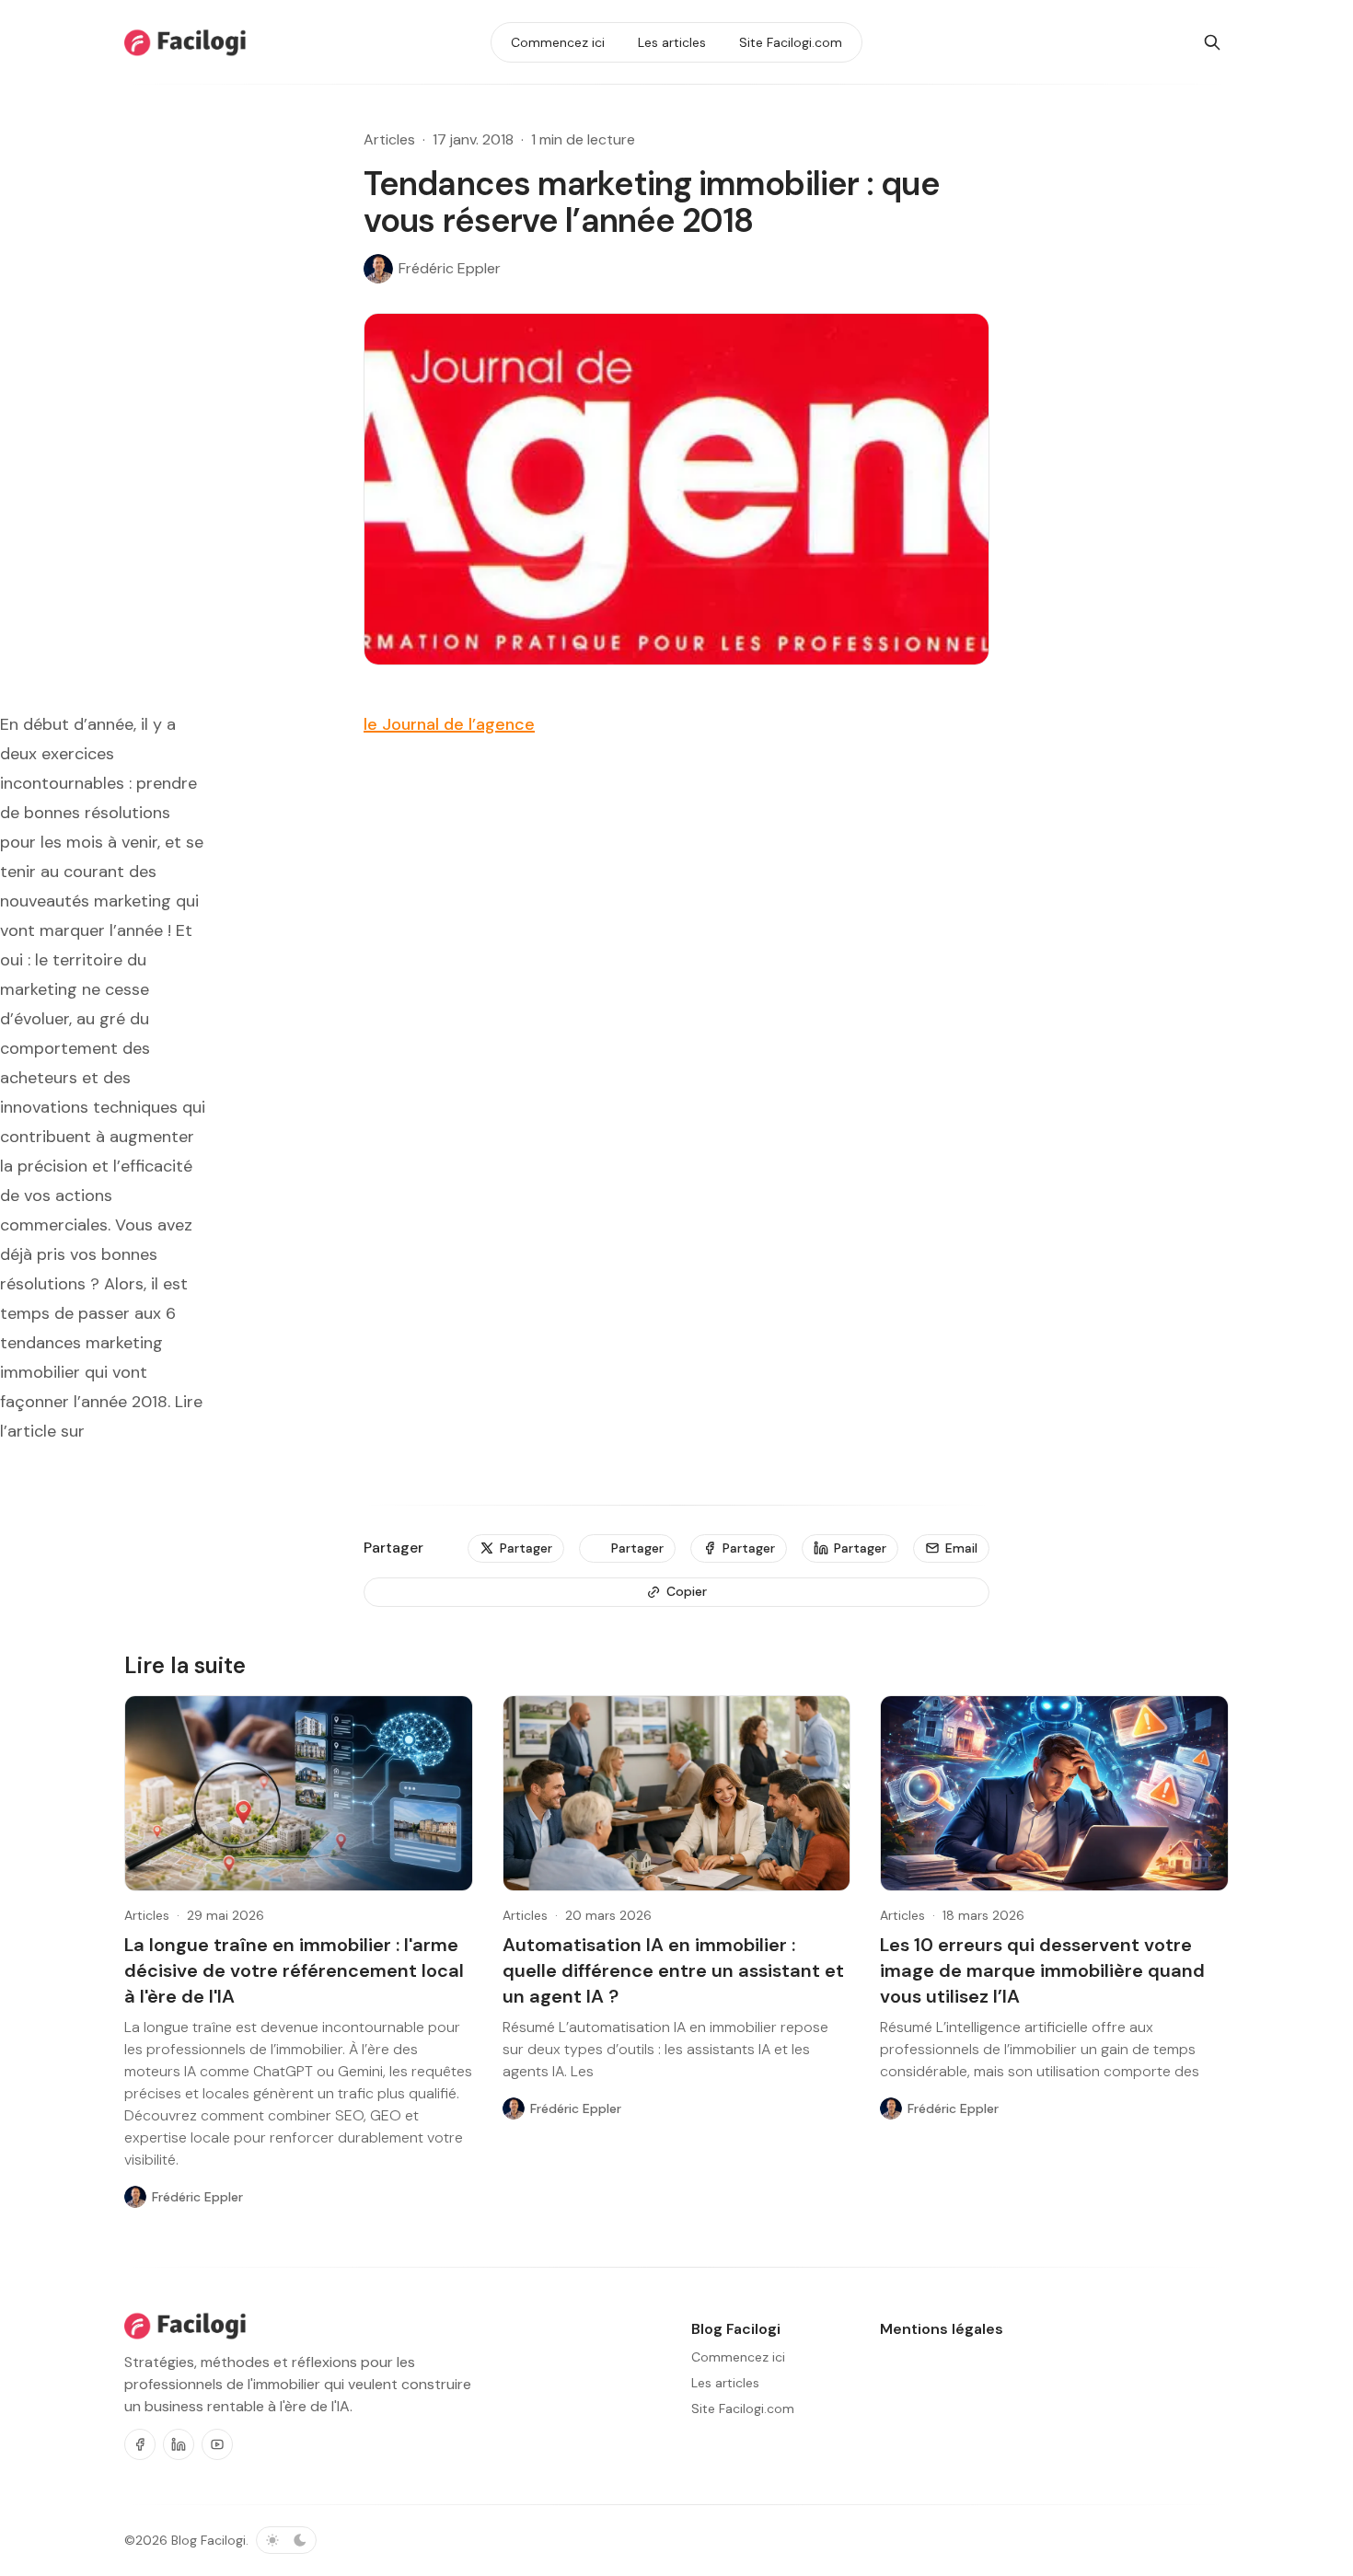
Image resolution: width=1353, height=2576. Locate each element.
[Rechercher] (1212, 42)
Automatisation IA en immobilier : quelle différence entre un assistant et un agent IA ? (673, 1970)
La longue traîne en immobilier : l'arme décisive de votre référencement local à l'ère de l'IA (294, 1970)
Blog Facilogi (208, 2540)
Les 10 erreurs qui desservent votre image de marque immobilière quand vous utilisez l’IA (1042, 1970)
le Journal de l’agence (449, 724)
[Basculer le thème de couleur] (286, 2540)
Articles (389, 139)
